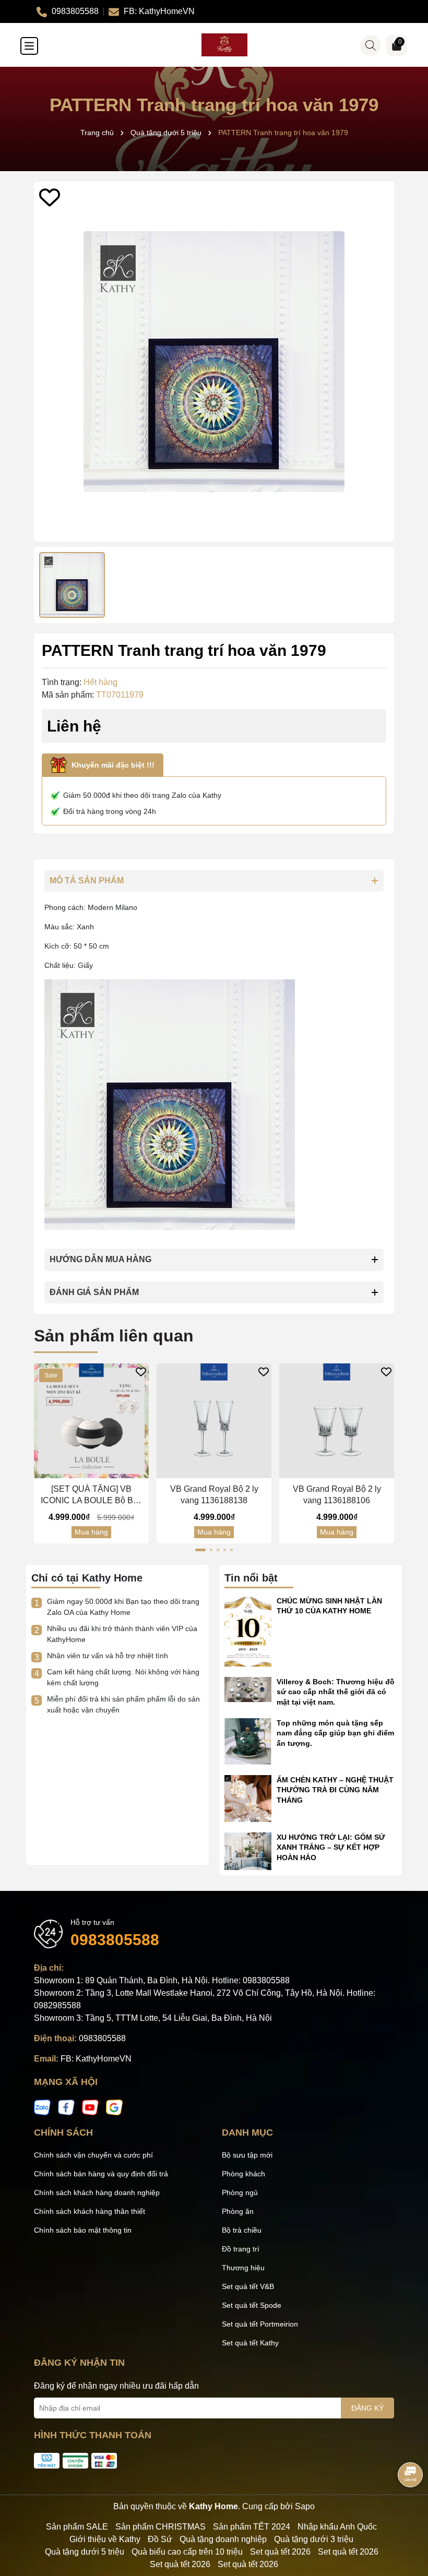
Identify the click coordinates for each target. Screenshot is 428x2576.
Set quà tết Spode (252, 2305)
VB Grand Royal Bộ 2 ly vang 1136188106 (337, 1495)
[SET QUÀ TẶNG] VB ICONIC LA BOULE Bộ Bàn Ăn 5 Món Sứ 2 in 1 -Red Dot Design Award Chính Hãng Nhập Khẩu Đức (92, 1496)
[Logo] (224, 45)
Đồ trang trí (241, 2249)
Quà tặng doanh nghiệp (223, 2539)
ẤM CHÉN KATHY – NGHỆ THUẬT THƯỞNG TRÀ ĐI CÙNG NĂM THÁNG (335, 1790)
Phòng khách (243, 2174)
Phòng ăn (238, 2211)
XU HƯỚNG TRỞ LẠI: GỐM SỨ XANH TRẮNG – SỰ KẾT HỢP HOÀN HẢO (331, 1847)
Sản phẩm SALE (77, 2527)
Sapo (305, 2506)
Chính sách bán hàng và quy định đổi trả (101, 2174)
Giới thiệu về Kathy (105, 2539)
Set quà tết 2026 (280, 2552)
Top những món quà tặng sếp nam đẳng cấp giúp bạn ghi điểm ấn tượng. (335, 1733)
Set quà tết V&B (248, 2286)
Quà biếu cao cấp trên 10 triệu (187, 2552)
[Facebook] (66, 2107)
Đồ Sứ (160, 2539)
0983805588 (115, 1940)
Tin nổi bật (251, 1578)
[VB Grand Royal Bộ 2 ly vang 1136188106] (337, 1421)
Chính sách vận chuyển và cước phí (93, 2155)
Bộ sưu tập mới (247, 2155)
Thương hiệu (243, 2268)
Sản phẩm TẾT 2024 (252, 2527)
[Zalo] (42, 2107)
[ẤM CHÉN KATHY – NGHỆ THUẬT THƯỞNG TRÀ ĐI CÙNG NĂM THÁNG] (248, 1798)
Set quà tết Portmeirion (260, 2324)
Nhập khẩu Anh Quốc (337, 2527)
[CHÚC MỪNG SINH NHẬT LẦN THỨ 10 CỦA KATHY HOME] (248, 1631)
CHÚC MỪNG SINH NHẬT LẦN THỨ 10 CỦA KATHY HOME (329, 1606)
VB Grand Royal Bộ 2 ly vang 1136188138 (214, 1495)
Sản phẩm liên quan (114, 1336)
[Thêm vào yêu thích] (50, 197)
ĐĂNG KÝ (367, 2408)
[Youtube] (90, 2107)
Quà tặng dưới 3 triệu (314, 2539)
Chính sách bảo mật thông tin (83, 2230)
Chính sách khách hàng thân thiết (90, 2211)
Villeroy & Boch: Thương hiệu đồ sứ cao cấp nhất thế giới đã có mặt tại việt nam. (336, 1692)
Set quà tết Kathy (250, 2343)
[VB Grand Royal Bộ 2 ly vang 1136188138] (214, 1421)
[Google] (114, 2107)
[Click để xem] (214, 362)
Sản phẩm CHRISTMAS (160, 2527)
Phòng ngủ (240, 2192)
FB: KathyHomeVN (96, 2059)
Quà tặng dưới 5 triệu (85, 2552)
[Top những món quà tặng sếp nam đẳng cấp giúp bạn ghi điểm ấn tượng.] (248, 1741)
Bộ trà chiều (242, 2230)
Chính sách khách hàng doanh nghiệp (97, 2192)
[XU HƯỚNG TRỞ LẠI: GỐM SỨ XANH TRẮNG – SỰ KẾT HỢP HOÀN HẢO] (248, 1851)
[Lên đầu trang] (407, 2513)
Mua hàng (91, 1532)
